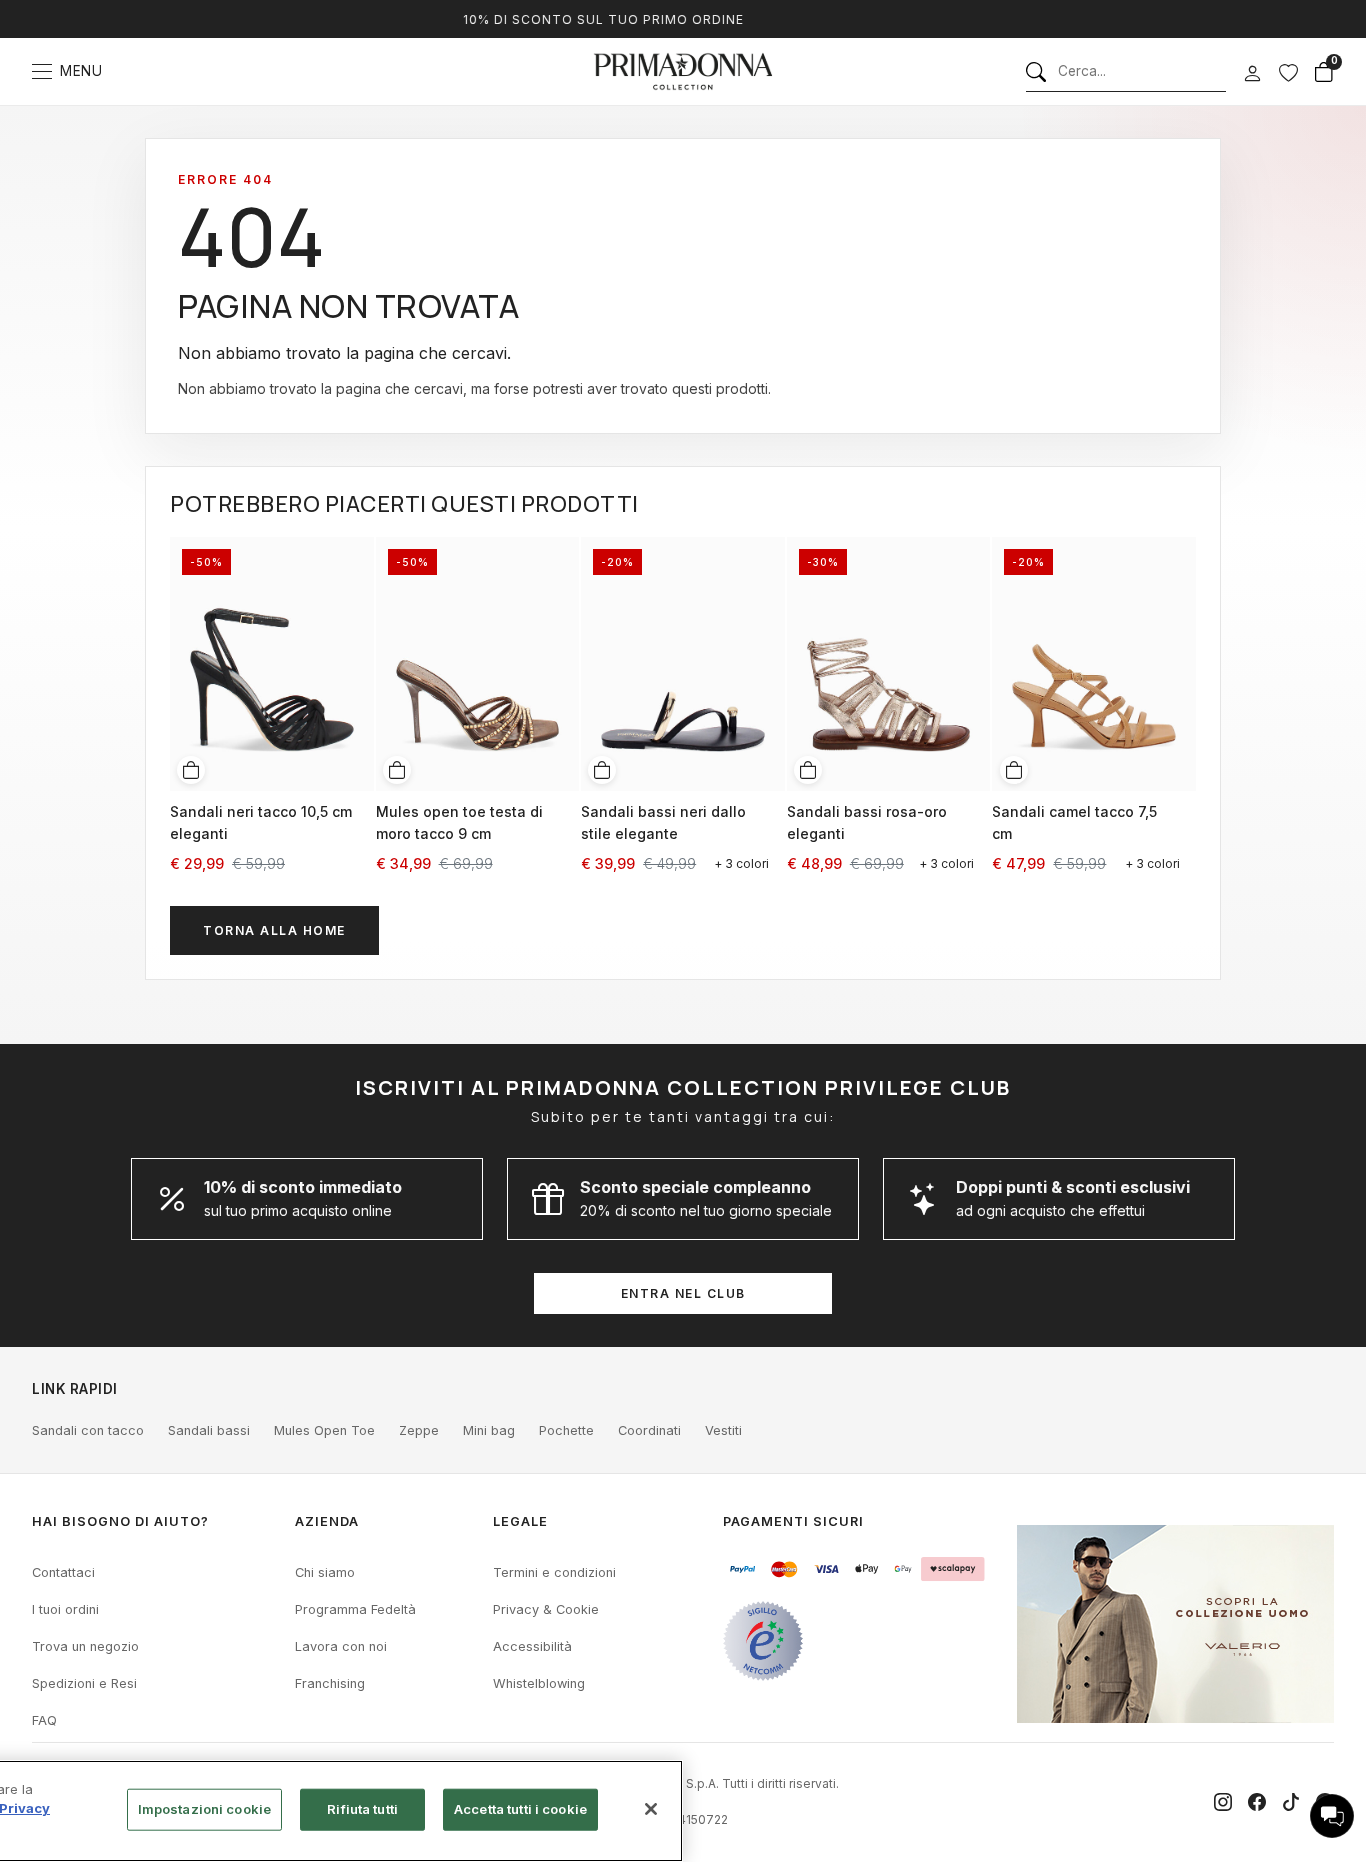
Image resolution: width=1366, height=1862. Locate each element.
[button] (1332, 1816)
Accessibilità (532, 1646)
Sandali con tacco (88, 1430)
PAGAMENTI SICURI (793, 1521)
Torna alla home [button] (274, 930)
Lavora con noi (341, 1646)
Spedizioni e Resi (84, 1683)
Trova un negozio (85, 1646)
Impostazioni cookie (204, 1809)
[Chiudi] (651, 1809)
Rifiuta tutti (362, 1809)
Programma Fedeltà (355, 1609)
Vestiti (723, 1430)
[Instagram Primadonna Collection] (1223, 1802)
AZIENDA (327, 1521)
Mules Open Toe (324, 1430)
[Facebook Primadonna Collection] (1257, 1802)
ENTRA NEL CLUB (683, 1293)
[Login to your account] (1252, 74)
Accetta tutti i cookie (520, 1809)
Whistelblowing (539, 1683)
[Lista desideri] (1288, 72)
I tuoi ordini (65, 1609)
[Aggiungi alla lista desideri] (352, 550)
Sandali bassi (209, 1430)
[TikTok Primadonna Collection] (1291, 1802)
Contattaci (63, 1572)
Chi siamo (325, 1572)
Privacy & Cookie (546, 1609)
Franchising (330, 1683)
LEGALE (520, 1521)
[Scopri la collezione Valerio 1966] (1175, 1624)
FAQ (44, 1720)
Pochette (566, 1430)
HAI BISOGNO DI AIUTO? (120, 1521)
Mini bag (489, 1430)
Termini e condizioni (554, 1572)
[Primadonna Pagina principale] (683, 71)
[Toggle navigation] (42, 71)
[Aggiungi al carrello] (191, 770)
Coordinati (649, 1430)
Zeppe (419, 1430)
